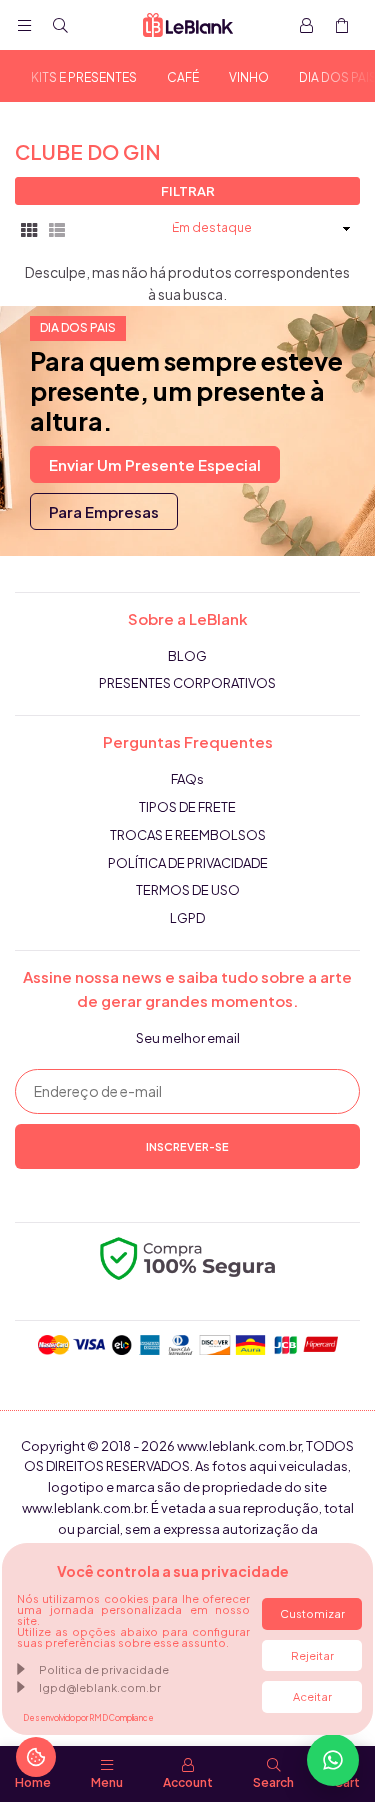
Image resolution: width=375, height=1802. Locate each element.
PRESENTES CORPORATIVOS (187, 683)
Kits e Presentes (84, 77)
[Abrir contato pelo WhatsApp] (333, 1760)
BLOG (187, 656)
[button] (342, 25)
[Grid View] (29, 228)
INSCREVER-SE (187, 1146)
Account (188, 1782)
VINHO (249, 77)
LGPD (187, 918)
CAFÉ (183, 77)
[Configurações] (306, 25)
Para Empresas (104, 511)
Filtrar (188, 191)
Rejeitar (312, 1655)
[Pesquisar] (60, 25)
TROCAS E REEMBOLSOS (188, 835)
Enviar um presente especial (155, 464)
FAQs (187, 779)
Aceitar (312, 1696)
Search (273, 1782)
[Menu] (24, 25)
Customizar (312, 1613)
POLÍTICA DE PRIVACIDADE (188, 863)
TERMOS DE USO (188, 890)
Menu (107, 1782)
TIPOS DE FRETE (187, 807)
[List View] (57, 228)
